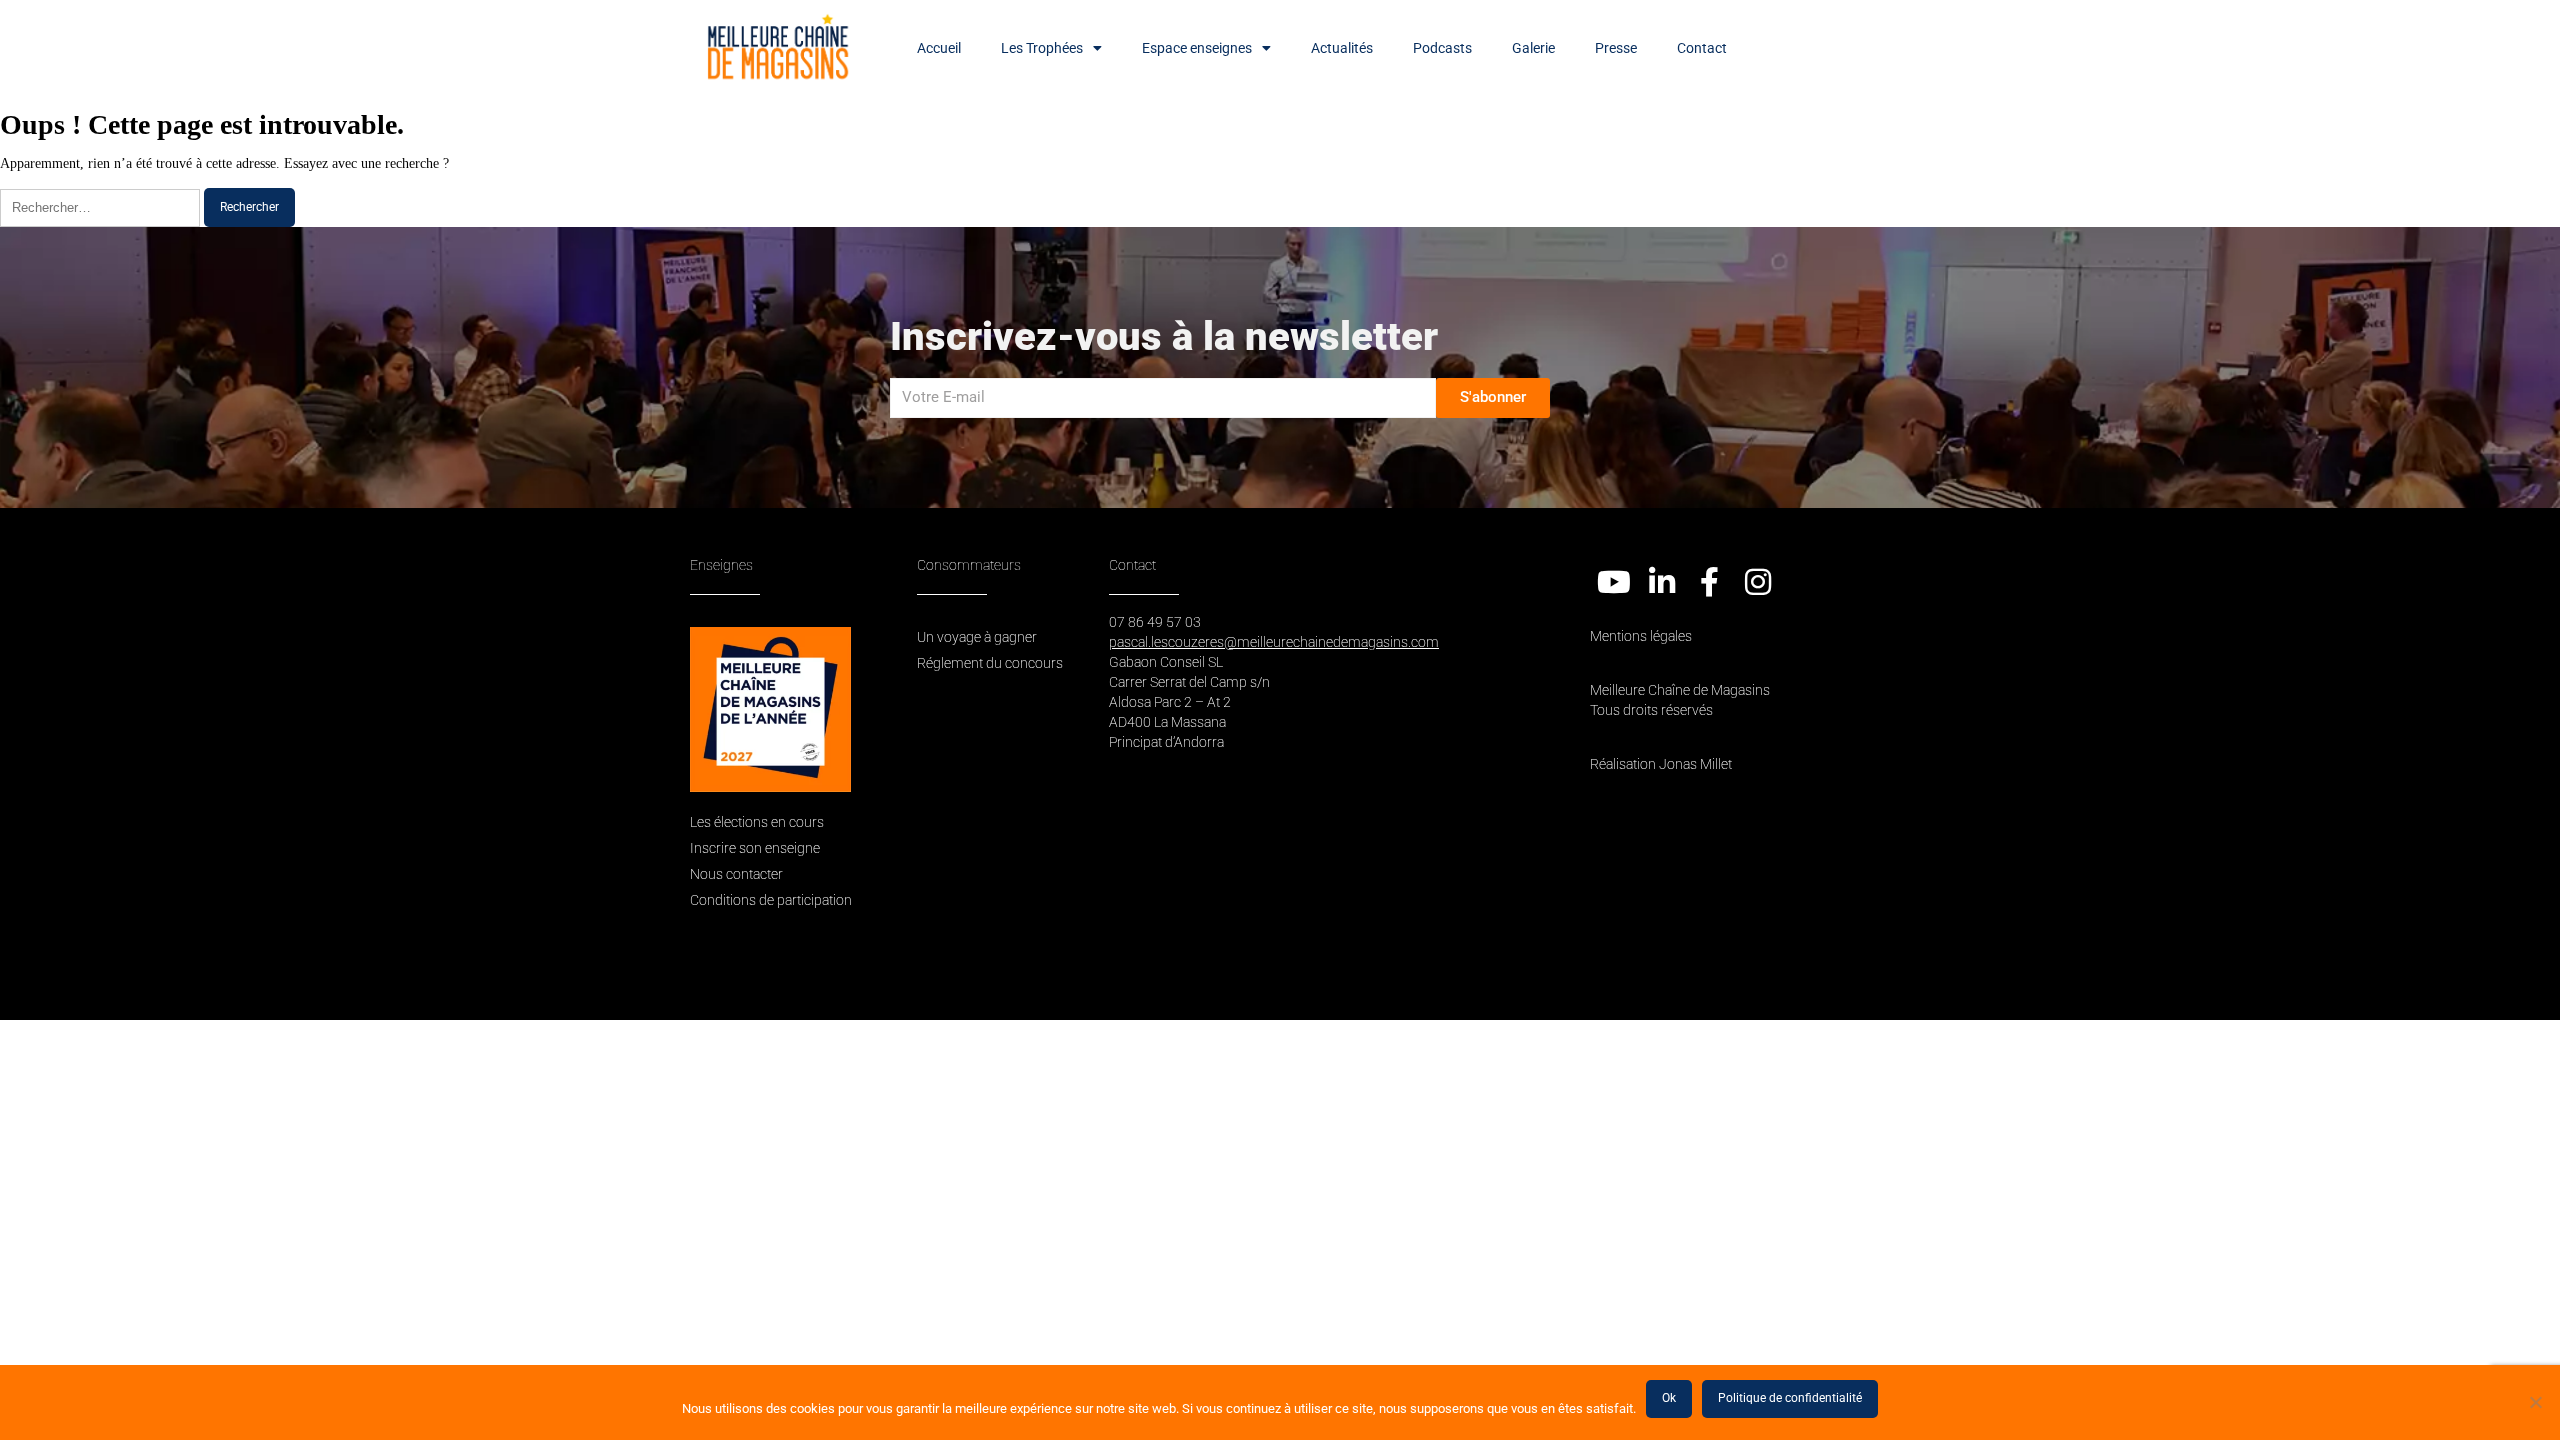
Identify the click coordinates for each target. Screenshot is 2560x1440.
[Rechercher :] (102, 207)
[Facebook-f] (1710, 582)
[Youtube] (1614, 582)
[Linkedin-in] (1662, 582)
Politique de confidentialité (1790, 1398)
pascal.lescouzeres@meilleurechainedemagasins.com (1274, 642)
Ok (1669, 1398)
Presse (1616, 48)
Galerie (1533, 48)
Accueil (939, 48)
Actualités (1342, 48)
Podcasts (1442, 48)
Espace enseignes (1197, 48)
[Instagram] (1758, 582)
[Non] (2535, 1402)
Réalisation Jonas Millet (1661, 764)
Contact (1702, 48)
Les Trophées (1042, 48)
